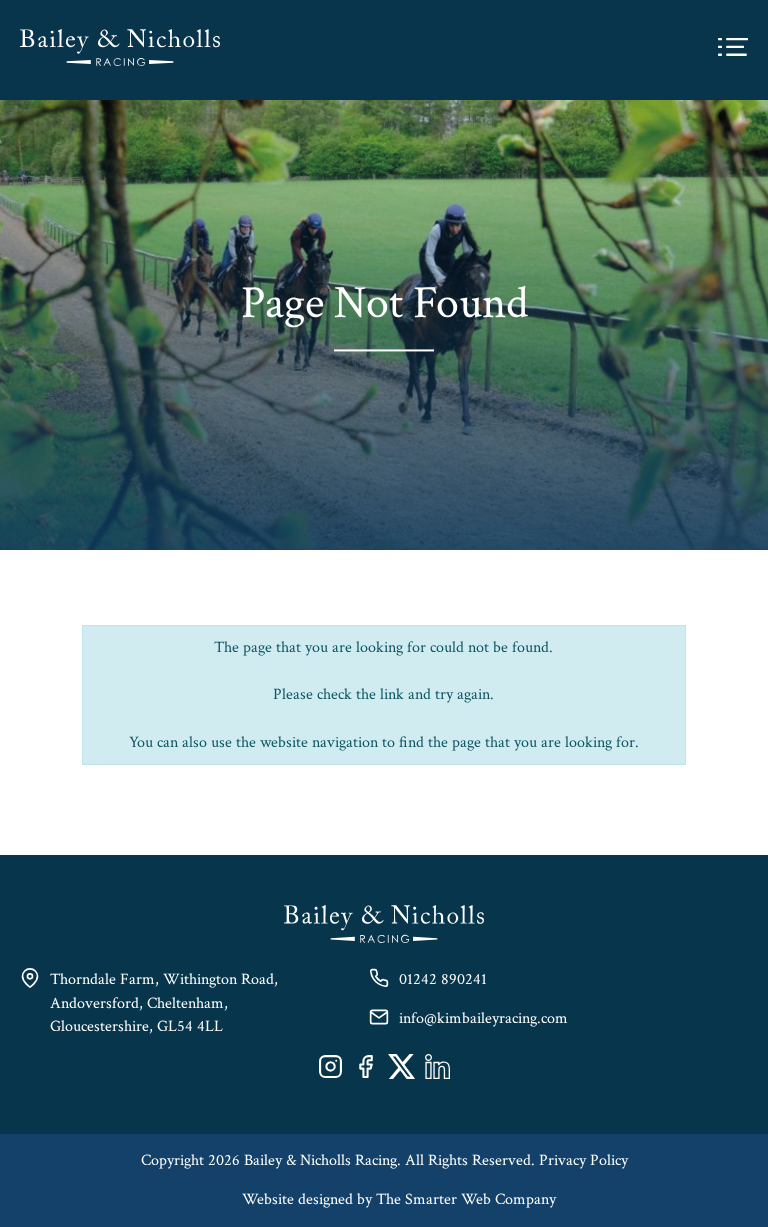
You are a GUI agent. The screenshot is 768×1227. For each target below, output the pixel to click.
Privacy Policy (583, 1160)
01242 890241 (443, 979)
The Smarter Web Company (466, 1199)
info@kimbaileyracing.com (483, 1018)
